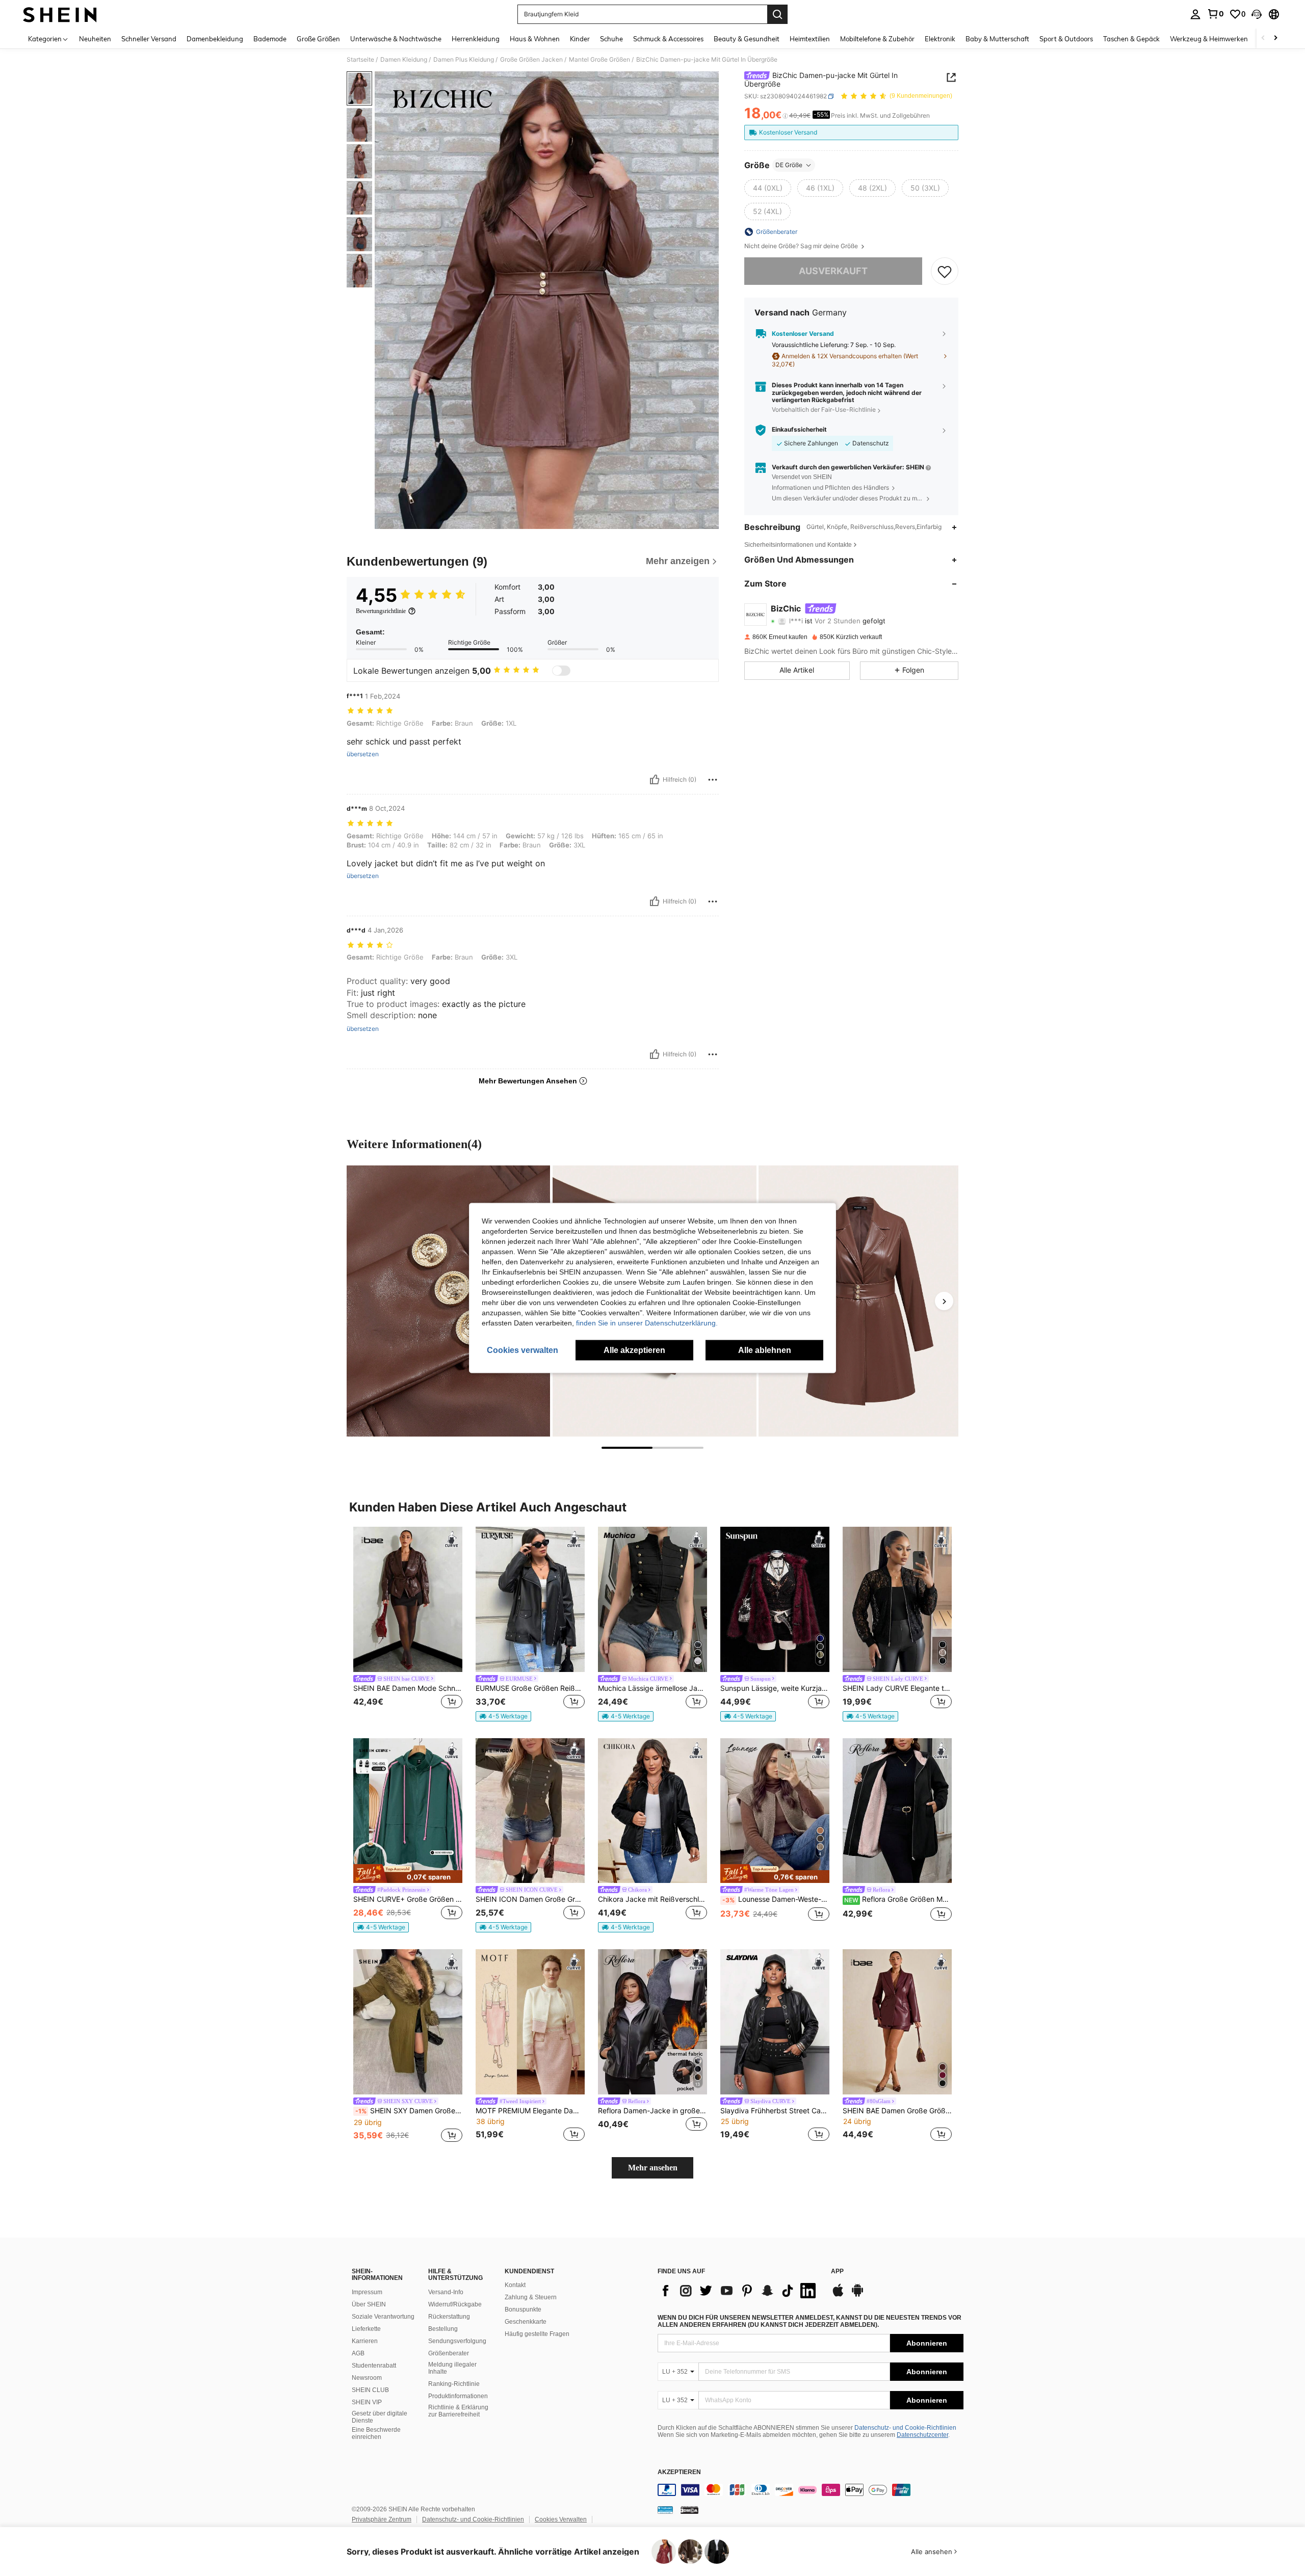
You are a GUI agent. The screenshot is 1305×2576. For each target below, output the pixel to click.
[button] (1257, 14)
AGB (358, 2353)
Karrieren (365, 2341)
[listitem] (408, 1624)
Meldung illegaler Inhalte (452, 2368)
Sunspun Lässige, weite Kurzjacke (775, 1688)
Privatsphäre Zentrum (382, 2519)
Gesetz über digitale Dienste (380, 2417)
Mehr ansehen (653, 2168)
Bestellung (443, 2329)
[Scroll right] (1275, 38)
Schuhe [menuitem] (611, 39)
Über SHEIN (369, 2304)
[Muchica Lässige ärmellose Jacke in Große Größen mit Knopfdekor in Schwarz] (652, 1599)
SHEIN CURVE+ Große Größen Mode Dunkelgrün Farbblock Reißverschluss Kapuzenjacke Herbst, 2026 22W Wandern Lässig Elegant (408, 1899)
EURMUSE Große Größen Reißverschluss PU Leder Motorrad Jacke (530, 1688)
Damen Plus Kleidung (464, 60)
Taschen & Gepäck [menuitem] (1131, 39)
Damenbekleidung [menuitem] (215, 39)
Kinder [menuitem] (580, 39)
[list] (739, 2291)
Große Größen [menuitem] (318, 39)
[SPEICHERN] (945, 271)
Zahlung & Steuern (531, 2297)
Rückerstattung (449, 2317)
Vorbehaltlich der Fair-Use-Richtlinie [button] (824, 410)
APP (837, 2272)
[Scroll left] (1263, 38)
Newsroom (367, 2378)
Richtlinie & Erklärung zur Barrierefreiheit (458, 2411)
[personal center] (1195, 14)
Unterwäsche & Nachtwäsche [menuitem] (396, 39)
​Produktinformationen (458, 2396)
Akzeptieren (679, 2472)
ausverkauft (833, 271)
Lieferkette (366, 2329)
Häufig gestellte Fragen (537, 2334)
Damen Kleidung (404, 60)
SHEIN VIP (367, 2402)
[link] (1215, 14)
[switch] (561, 671)
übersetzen (363, 754)
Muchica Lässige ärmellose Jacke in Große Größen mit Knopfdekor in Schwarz (652, 1688)
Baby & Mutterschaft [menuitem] (997, 39)
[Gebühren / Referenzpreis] (785, 116)
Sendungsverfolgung (457, 2341)
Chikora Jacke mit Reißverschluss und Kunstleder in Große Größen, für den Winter (652, 1899)
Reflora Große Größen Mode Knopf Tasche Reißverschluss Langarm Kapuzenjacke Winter (898, 1899)
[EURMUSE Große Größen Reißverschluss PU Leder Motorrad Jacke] (530, 1599)
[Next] (944, 1301)
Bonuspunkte (523, 2309)
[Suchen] (777, 14)
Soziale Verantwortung (383, 2317)
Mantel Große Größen (599, 60)
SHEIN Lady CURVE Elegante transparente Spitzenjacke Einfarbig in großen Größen (897, 1688)
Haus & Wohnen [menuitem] (535, 39)
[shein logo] (60, 14)
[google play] (857, 2295)
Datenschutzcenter (922, 2435)
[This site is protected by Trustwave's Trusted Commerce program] (665, 2510)
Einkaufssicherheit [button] (799, 430)
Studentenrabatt (374, 2366)
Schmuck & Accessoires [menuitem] (668, 39)
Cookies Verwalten (561, 2519)
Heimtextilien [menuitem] (810, 39)
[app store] (838, 2295)
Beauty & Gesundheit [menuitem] (747, 39)
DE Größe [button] (789, 165)
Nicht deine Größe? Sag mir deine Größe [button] (802, 246)
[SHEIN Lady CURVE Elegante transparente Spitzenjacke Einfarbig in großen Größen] (897, 1599)
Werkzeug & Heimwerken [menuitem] (1209, 39)
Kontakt (515, 2285)
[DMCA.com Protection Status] (689, 2510)
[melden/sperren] (713, 780)
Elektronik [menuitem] (940, 39)
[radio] (768, 188)
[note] (503, 1716)
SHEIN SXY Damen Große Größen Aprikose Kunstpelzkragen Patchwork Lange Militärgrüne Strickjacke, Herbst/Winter (409, 2111)
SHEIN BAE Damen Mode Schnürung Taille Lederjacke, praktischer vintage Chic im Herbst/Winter (408, 1688)
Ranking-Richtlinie (454, 2384)
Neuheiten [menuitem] (95, 39)
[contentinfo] (811, 2490)
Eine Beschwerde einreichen (376, 2433)
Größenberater (449, 2353)
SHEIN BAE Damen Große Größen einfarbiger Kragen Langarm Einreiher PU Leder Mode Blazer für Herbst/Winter (897, 2111)
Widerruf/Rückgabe (455, 2304)
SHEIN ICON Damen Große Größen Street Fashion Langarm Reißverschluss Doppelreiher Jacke (530, 1899)
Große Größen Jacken (531, 60)
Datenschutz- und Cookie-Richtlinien (905, 2428)
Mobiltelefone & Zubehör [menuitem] (877, 39)
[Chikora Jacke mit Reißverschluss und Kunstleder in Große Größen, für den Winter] (652, 1811)
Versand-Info (446, 2292)
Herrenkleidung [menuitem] (476, 39)
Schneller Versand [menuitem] (149, 39)
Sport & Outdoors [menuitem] (1066, 39)
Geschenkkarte (526, 2322)
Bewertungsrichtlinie (381, 611)
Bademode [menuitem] (270, 39)
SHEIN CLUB (370, 2390)
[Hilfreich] (655, 780)
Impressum (367, 2292)
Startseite (360, 60)
